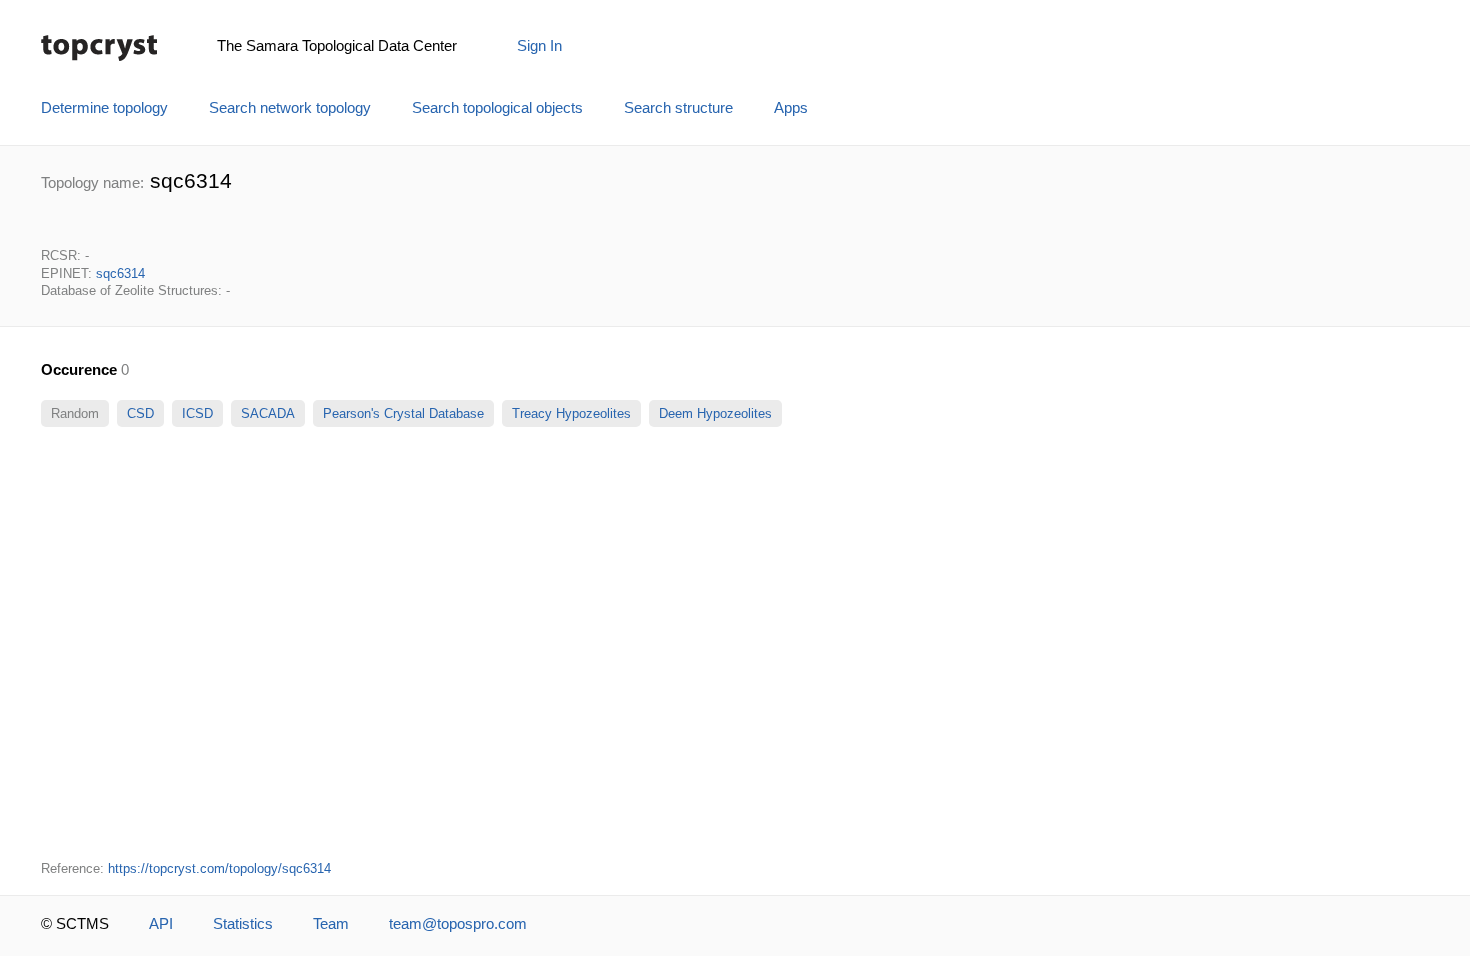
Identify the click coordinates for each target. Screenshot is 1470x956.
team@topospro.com (458, 924)
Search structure (678, 108)
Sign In (539, 46)
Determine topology (104, 108)
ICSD (197, 413)
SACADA (268, 413)
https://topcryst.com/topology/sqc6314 (219, 868)
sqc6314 (120, 273)
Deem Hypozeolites (715, 413)
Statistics (243, 924)
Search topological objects (497, 108)
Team (331, 924)
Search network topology (290, 108)
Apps (791, 108)
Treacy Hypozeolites (571, 413)
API (161, 924)
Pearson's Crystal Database (403, 413)
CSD (140, 413)
